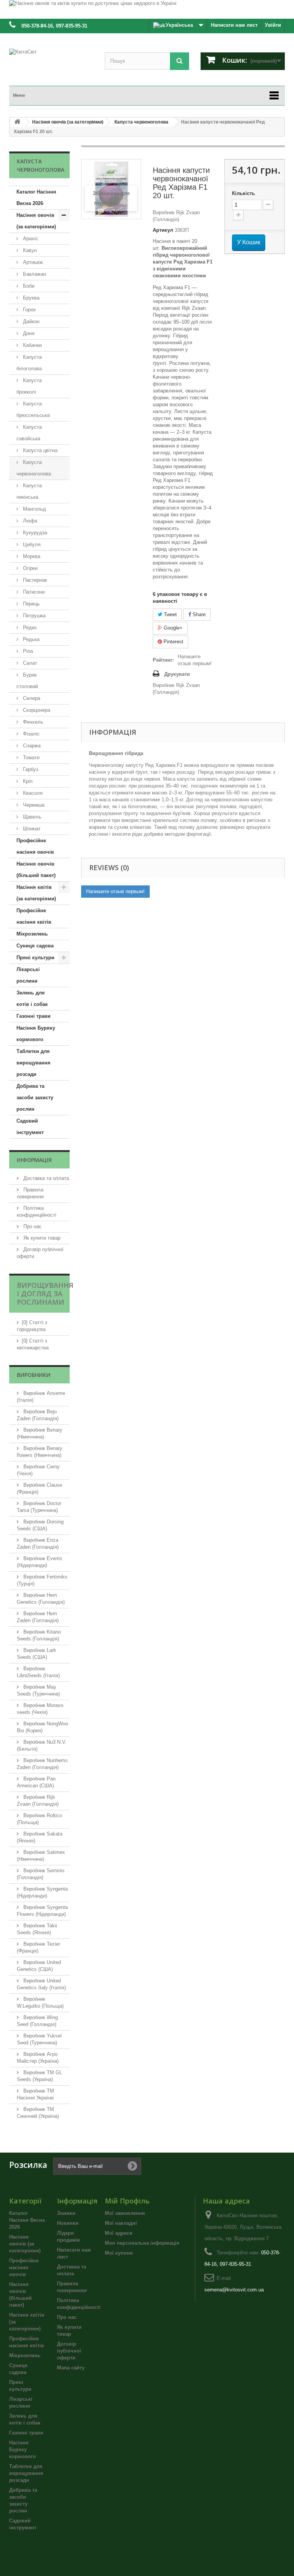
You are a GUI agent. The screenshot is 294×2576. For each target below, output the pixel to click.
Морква (31, 556)
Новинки (68, 2223)
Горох (29, 310)
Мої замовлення (125, 2213)
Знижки (66, 2213)
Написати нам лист (234, 25)
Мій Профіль (127, 2201)
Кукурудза (34, 533)
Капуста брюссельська (33, 409)
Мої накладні (121, 2223)
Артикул (163, 230)
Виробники (34, 1375)
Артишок (32, 262)
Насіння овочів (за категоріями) (36, 221)
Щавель (31, 817)
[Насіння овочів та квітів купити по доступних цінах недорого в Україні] (147, 9)
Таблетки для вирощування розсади (33, 1063)
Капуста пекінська (29, 491)
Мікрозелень (32, 934)
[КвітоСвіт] (51, 63)
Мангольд (34, 509)
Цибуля (31, 544)
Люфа (29, 521)
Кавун (29, 250)
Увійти (273, 25)
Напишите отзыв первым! (195, 660)
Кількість (243, 193)
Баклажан (34, 274)
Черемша (33, 805)
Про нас (32, 1226)
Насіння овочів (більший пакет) (36, 870)
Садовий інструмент (30, 1127)
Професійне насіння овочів (35, 846)
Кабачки (32, 345)
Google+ (172, 628)
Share (198, 614)
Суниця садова (35, 946)
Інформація (34, 1160)
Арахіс (30, 238)
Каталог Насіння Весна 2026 (36, 198)
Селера (31, 698)
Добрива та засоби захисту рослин (35, 1098)
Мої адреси (119, 2233)
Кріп (27, 781)
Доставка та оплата (45, 1178)
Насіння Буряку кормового (36, 1034)
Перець (31, 604)
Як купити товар (41, 1238)
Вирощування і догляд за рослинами (45, 1294)
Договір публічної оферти (69, 2351)
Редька (30, 639)
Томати (30, 758)
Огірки (29, 568)
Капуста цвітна (39, 450)
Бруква (30, 298)
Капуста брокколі (29, 386)
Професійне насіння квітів (34, 916)
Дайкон (30, 321)
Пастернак (34, 580)
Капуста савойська (29, 433)
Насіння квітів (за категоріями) (36, 893)
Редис (29, 627)
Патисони (33, 592)
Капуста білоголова (29, 363)
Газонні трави (33, 1016)
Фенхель (32, 722)
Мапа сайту (71, 2368)
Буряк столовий (27, 681)
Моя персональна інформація (142, 2243)
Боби (28, 286)
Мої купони (119, 2253)
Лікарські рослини (28, 975)
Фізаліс (31, 734)
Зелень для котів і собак (32, 998)
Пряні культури (35, 958)
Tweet (170, 614)
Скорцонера (36, 710)
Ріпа (27, 651)
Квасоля (32, 793)
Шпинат (31, 829)
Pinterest (173, 642)
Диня (28, 333)
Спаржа (31, 746)
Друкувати (177, 674)
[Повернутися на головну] (17, 122)
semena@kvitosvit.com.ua (234, 2290)
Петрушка (33, 616)
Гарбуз (30, 769)
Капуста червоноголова (34, 468)
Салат (29, 663)
